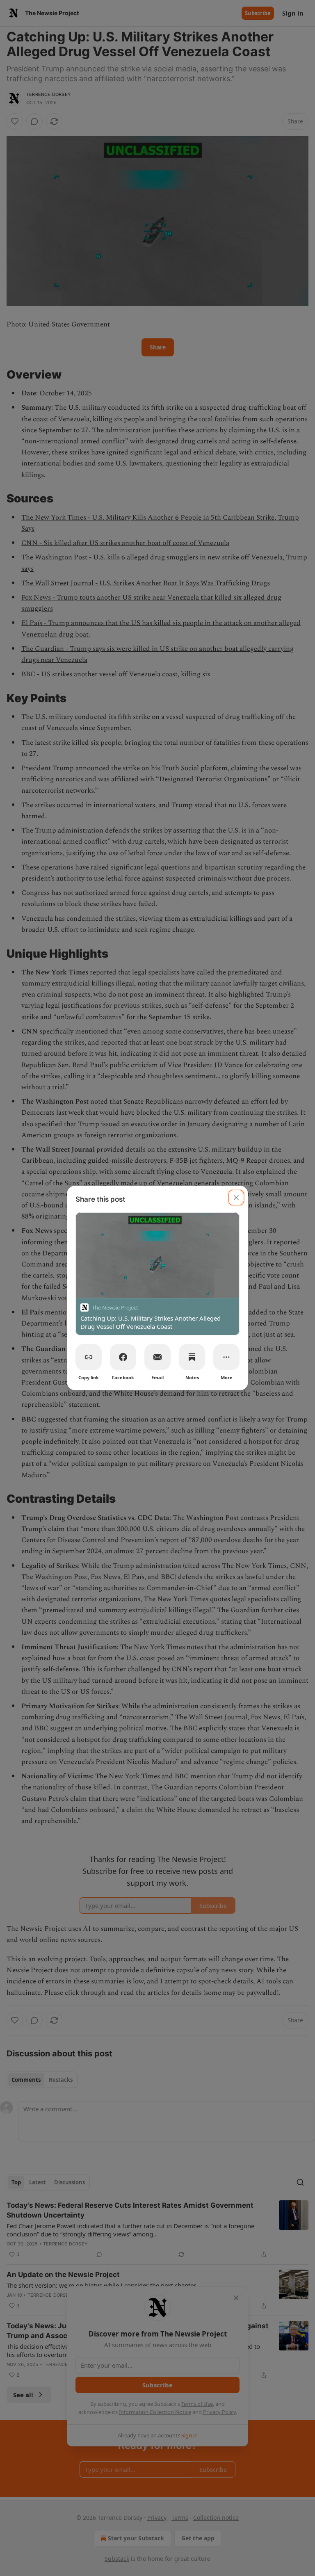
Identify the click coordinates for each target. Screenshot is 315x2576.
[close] (236, 1198)
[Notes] (192, 1357)
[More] (226, 1357)
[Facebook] (123, 1357)
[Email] (157, 1357)
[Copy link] (89, 1357)
